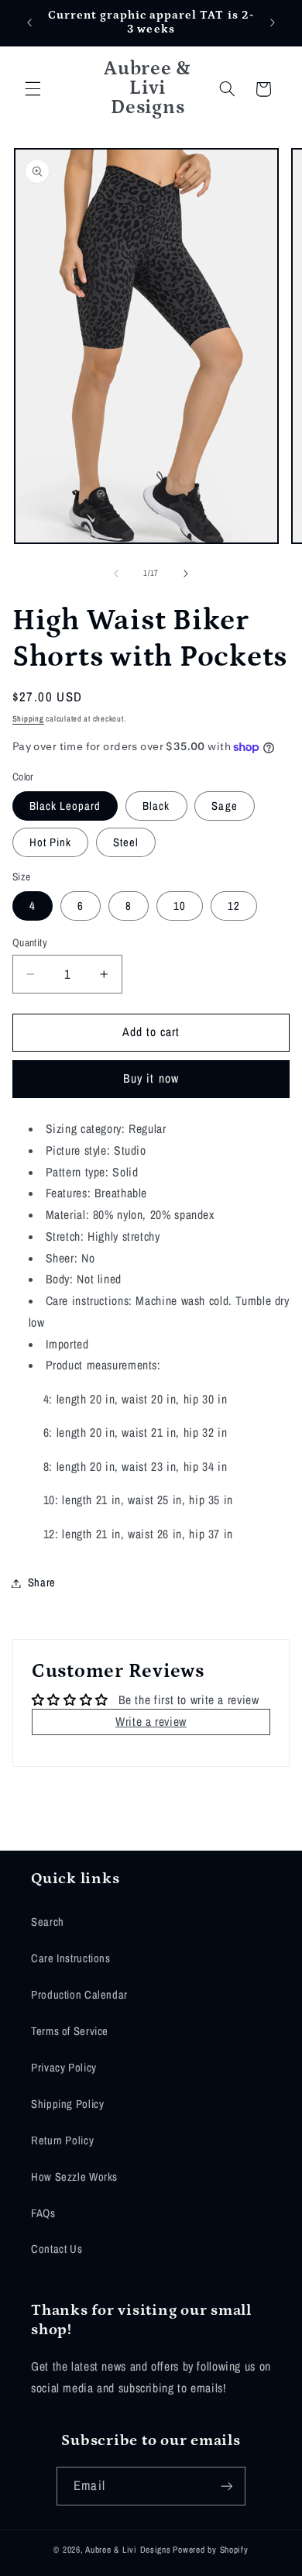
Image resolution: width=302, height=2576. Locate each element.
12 (234, 906)
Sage (224, 806)
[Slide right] (186, 573)
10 (180, 906)
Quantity (30, 942)
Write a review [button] (151, 1722)
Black (156, 806)
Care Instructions (71, 1958)
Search (48, 1922)
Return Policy (62, 2140)
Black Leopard (65, 806)
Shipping (28, 718)
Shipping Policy (67, 2104)
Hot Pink (50, 842)
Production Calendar (79, 1995)
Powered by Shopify (210, 2550)
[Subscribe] (226, 2486)
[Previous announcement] (29, 22)
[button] (33, 89)
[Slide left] (116, 573)
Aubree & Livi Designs (128, 2550)
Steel (126, 842)
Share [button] (42, 1582)
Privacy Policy (64, 2068)
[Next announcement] (273, 22)
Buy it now (151, 1078)
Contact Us (57, 2249)
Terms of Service (70, 2031)
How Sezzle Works (74, 2177)
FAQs (43, 2213)
